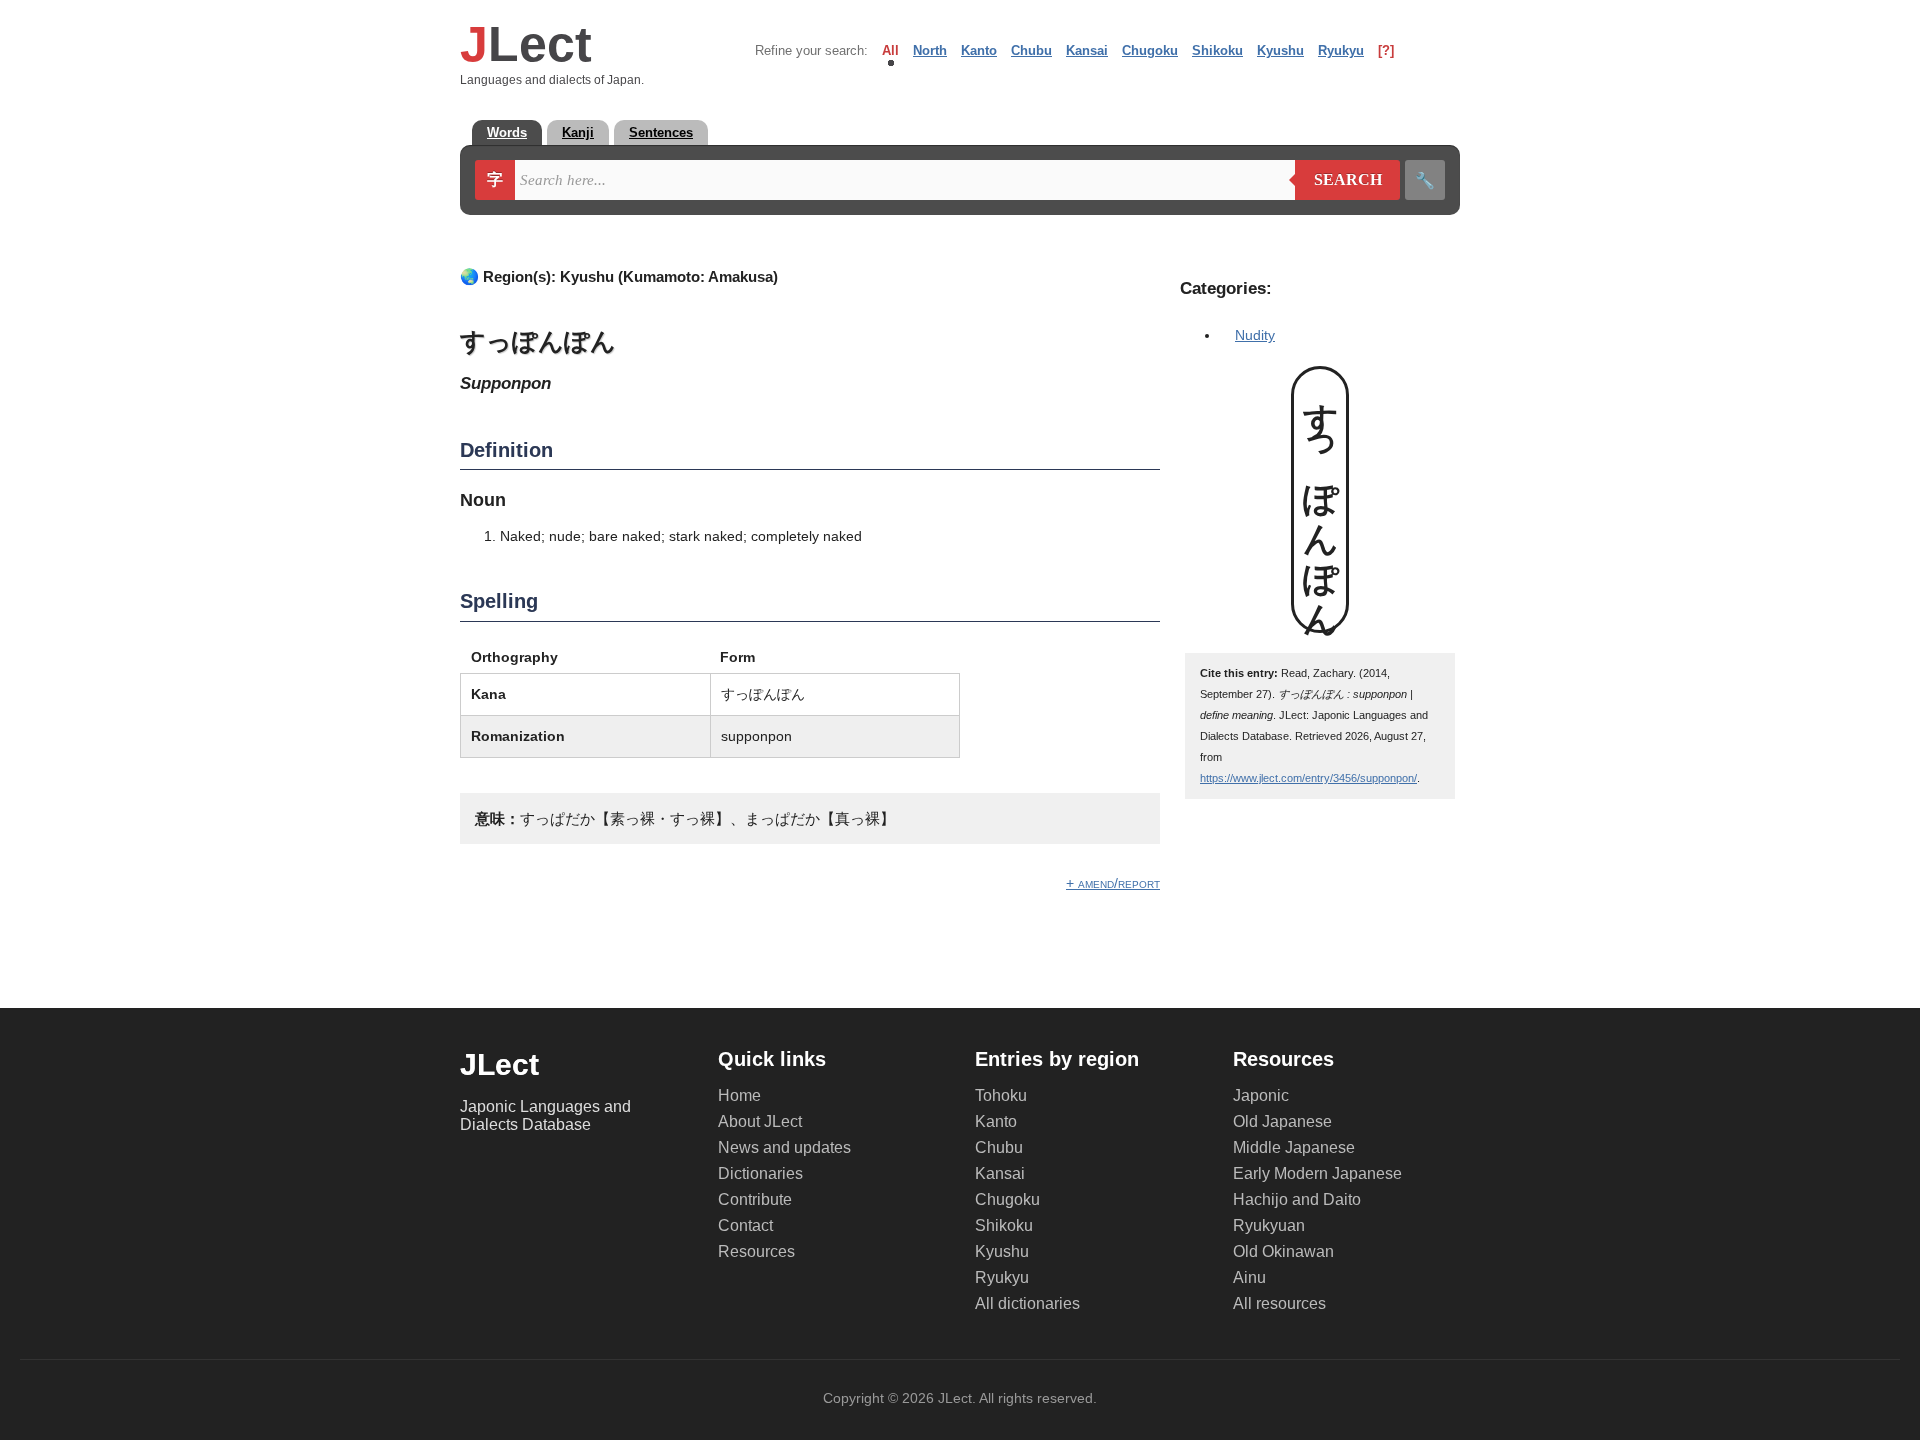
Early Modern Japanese (1317, 1173)
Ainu (1249, 1277)
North (930, 50)
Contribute (755, 1199)
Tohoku (1001, 1095)
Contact (745, 1225)
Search (1338, 180)
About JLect (760, 1121)
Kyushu (1280, 50)
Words (507, 132)
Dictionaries (760, 1173)
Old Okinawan (1283, 1251)
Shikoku (1217, 50)
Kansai (1087, 50)
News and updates (784, 1147)
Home (739, 1095)
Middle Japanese (1294, 1147)
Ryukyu (1341, 50)
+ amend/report (1113, 883)
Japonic (1261, 1095)
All (890, 50)
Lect (526, 44)
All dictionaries (1027, 1303)
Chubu (1031, 50)
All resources (1279, 1303)
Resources (756, 1251)
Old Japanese (1282, 1121)
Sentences (661, 132)
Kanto (979, 50)
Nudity (1255, 335)
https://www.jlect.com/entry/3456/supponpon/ (1308, 778)
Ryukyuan (1269, 1225)
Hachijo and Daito (1297, 1199)
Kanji (578, 132)
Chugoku (1150, 50)
